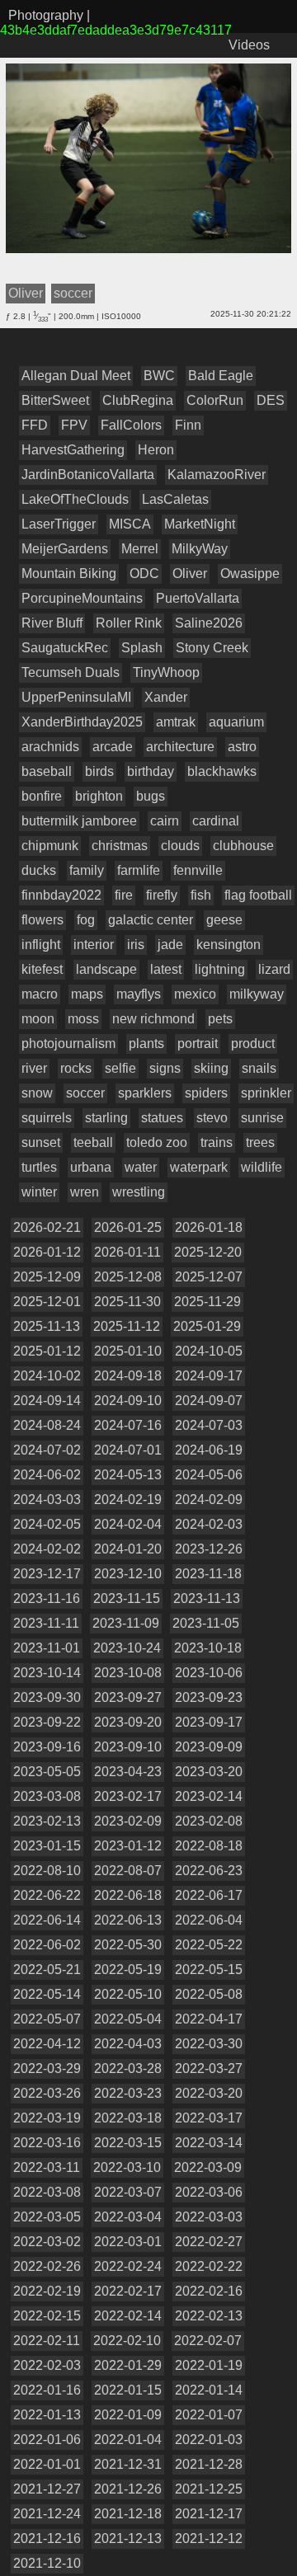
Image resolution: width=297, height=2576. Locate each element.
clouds (180, 846)
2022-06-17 (209, 1895)
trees (260, 1142)
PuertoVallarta (198, 598)
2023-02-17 (128, 1796)
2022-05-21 (47, 1970)
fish (201, 895)
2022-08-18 (209, 1846)
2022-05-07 (47, 2019)
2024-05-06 (209, 1475)
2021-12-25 (209, 2489)
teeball (93, 1142)
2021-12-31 (128, 2464)
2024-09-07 (209, 1401)
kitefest (42, 969)
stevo (212, 1118)
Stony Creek (212, 648)
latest (166, 969)
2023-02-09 (128, 1821)
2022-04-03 (128, 2044)
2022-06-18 (128, 1895)
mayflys (139, 994)
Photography (46, 15)
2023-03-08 (47, 1796)
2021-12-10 (47, 2563)
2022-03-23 (128, 2093)
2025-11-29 (207, 1302)
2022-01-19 (209, 2365)
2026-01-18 (209, 1227)
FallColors (131, 425)
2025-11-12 (127, 1326)
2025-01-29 (207, 1326)
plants (146, 1044)
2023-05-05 (47, 1772)
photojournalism (68, 1044)
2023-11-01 (47, 1648)
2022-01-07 (209, 2415)
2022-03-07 (128, 2192)
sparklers (145, 1093)
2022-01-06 (47, 2440)
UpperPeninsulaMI (76, 697)
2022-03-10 (127, 2167)
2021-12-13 (128, 2538)
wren (85, 1192)
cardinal (216, 821)
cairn (165, 821)
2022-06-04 (209, 1920)
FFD (35, 425)
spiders (206, 1093)
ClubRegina (138, 400)
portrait (198, 1044)
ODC (144, 573)
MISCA (130, 524)
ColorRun (215, 400)
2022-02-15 (47, 2316)
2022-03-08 (47, 2192)
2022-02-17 (128, 2291)
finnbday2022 (61, 895)
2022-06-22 (47, 1895)
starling (106, 1118)
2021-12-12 (209, 2538)
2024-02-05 (47, 1524)
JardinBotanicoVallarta (88, 475)
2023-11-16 (47, 1598)
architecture (180, 747)
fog (86, 920)
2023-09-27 (128, 1697)
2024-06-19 (209, 1450)
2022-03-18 (128, 2118)
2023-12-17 (47, 1574)
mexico (195, 994)
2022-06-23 (209, 1871)
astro (242, 747)
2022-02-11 (47, 2341)
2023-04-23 (128, 1772)
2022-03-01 (128, 2242)
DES (271, 400)
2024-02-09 (209, 1500)
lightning (220, 969)
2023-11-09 (126, 1623)
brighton (99, 796)
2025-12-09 (47, 1277)
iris (136, 945)
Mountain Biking (69, 573)
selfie (120, 1068)
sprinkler (266, 1093)
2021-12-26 (128, 2489)
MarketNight (200, 524)
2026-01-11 (127, 1252)
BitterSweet (55, 400)
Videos (249, 45)
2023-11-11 (46, 1623)
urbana (91, 1167)
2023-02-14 (209, 1796)
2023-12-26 (209, 1549)
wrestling (139, 1192)
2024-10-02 (47, 1376)
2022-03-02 (47, 2242)
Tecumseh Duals (71, 672)
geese (224, 920)
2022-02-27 (209, 2242)
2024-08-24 (47, 1425)
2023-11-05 (206, 1623)
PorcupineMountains (82, 598)
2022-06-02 (47, 1945)
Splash (142, 648)
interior (94, 945)
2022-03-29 (47, 2068)
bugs (151, 796)
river (34, 1068)
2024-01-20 (128, 1549)
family (87, 870)
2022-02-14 (128, 2316)
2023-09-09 (209, 1747)
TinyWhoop (166, 672)
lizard (274, 969)
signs (165, 1068)
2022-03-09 (208, 2167)
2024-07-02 (47, 1450)
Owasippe (250, 573)
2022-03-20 (209, 2093)
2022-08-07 (128, 1871)
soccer (85, 1093)
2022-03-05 (47, 2217)
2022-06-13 (128, 1920)
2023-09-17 (209, 1722)
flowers (42, 920)
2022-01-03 (209, 2440)
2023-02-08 (209, 1821)
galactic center (151, 920)
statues (162, 1118)
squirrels (47, 1118)
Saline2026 (209, 623)
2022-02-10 (127, 2341)
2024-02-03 (209, 1524)
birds (99, 771)
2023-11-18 (208, 1574)
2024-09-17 (209, 1376)
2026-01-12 (47, 1252)
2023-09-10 (128, 1747)
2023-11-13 (207, 1598)
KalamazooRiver (217, 475)
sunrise (262, 1118)
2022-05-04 (128, 2019)
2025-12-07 (209, 1277)
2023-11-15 (127, 1598)
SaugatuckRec (65, 648)
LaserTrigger (59, 524)
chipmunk (50, 846)
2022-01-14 (209, 2390)
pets (220, 1019)
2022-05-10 (128, 1994)
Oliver (190, 573)
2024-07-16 (128, 1425)
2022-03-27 (209, 2068)
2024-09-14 (47, 1401)
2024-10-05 (209, 1351)
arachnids (50, 747)
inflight (41, 945)
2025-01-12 (47, 1351)
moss (83, 1019)
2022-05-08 (209, 1994)
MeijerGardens (65, 549)
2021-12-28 (209, 2464)
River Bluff (52, 623)
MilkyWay (200, 549)
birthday (151, 771)
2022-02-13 (209, 2316)
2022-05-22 (209, 1945)
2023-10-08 (128, 1673)
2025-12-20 (208, 1252)
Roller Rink (129, 623)
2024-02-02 (47, 1549)
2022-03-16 (47, 2143)
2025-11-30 (127, 1302)
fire (124, 895)
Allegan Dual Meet (76, 376)
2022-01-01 (47, 2464)
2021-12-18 (128, 2514)
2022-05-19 (128, 1970)
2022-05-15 (209, 1970)
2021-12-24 (47, 2514)
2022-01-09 (128, 2415)
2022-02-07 (208, 2341)
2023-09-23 (209, 1697)
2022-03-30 (209, 2044)
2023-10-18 (208, 1648)
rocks (76, 1068)
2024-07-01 (128, 1450)
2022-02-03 (47, 2365)
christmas (120, 846)
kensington (229, 945)
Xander (166, 697)
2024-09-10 (128, 1401)
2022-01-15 (128, 2390)
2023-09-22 (47, 1722)
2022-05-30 (128, 1945)
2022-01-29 (128, 2365)
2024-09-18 (128, 1376)
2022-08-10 (47, 1871)
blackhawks (222, 771)
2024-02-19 (128, 1500)
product (253, 1044)
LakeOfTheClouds (75, 499)
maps (87, 994)
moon (38, 1019)
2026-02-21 (47, 1227)
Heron (156, 450)
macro (40, 994)
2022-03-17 (209, 2118)
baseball (47, 771)
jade (170, 945)
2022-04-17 (209, 2019)
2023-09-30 (47, 1697)
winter (39, 1192)
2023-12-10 (128, 1574)
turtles (39, 1167)
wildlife (262, 1167)
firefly (162, 895)
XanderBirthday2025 (82, 722)
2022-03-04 (128, 2217)
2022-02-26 (47, 2266)
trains (217, 1142)
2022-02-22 (209, 2266)
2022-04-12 (47, 2044)
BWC (159, 376)
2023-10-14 (47, 1673)
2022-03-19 (47, 2118)
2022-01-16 (47, 2390)
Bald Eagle (221, 376)
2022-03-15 (128, 2143)
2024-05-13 (128, 1475)
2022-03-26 (47, 2093)
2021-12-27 (47, 2489)
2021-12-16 (47, 2538)
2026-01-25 (128, 1227)
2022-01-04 (128, 2440)
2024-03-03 (47, 1500)
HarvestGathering (73, 450)
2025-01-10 (128, 1351)
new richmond (153, 1019)
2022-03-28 (128, 2068)
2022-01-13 (47, 2415)
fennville (198, 870)
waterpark (199, 1167)
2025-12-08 (128, 1277)
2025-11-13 (47, 1326)
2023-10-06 (209, 1673)
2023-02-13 (47, 1821)
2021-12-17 (209, 2514)
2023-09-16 (47, 1747)
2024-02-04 (128, 1524)
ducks (39, 870)
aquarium (236, 722)
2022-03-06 (209, 2192)
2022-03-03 (209, 2217)
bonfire (42, 796)
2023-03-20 (209, 1772)
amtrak (176, 722)
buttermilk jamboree (79, 821)
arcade (113, 747)
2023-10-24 (127, 1648)
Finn (188, 425)
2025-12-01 (47, 1302)
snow (37, 1093)
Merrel (140, 549)
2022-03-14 (209, 2143)
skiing (211, 1068)
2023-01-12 (128, 1846)
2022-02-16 (209, 2291)
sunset (41, 1142)
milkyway (257, 994)
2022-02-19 (47, 2291)
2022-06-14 (47, 1920)
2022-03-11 (47, 2167)
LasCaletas (175, 499)
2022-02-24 (128, 2266)
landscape (106, 969)
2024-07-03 (209, 1425)
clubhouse (243, 846)
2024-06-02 (47, 1475)
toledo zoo (157, 1142)
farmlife (139, 870)
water (141, 1167)
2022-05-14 (47, 1994)
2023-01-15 (47, 1846)
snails (259, 1068)
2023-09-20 (128, 1722)
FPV (74, 425)
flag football (258, 895)
